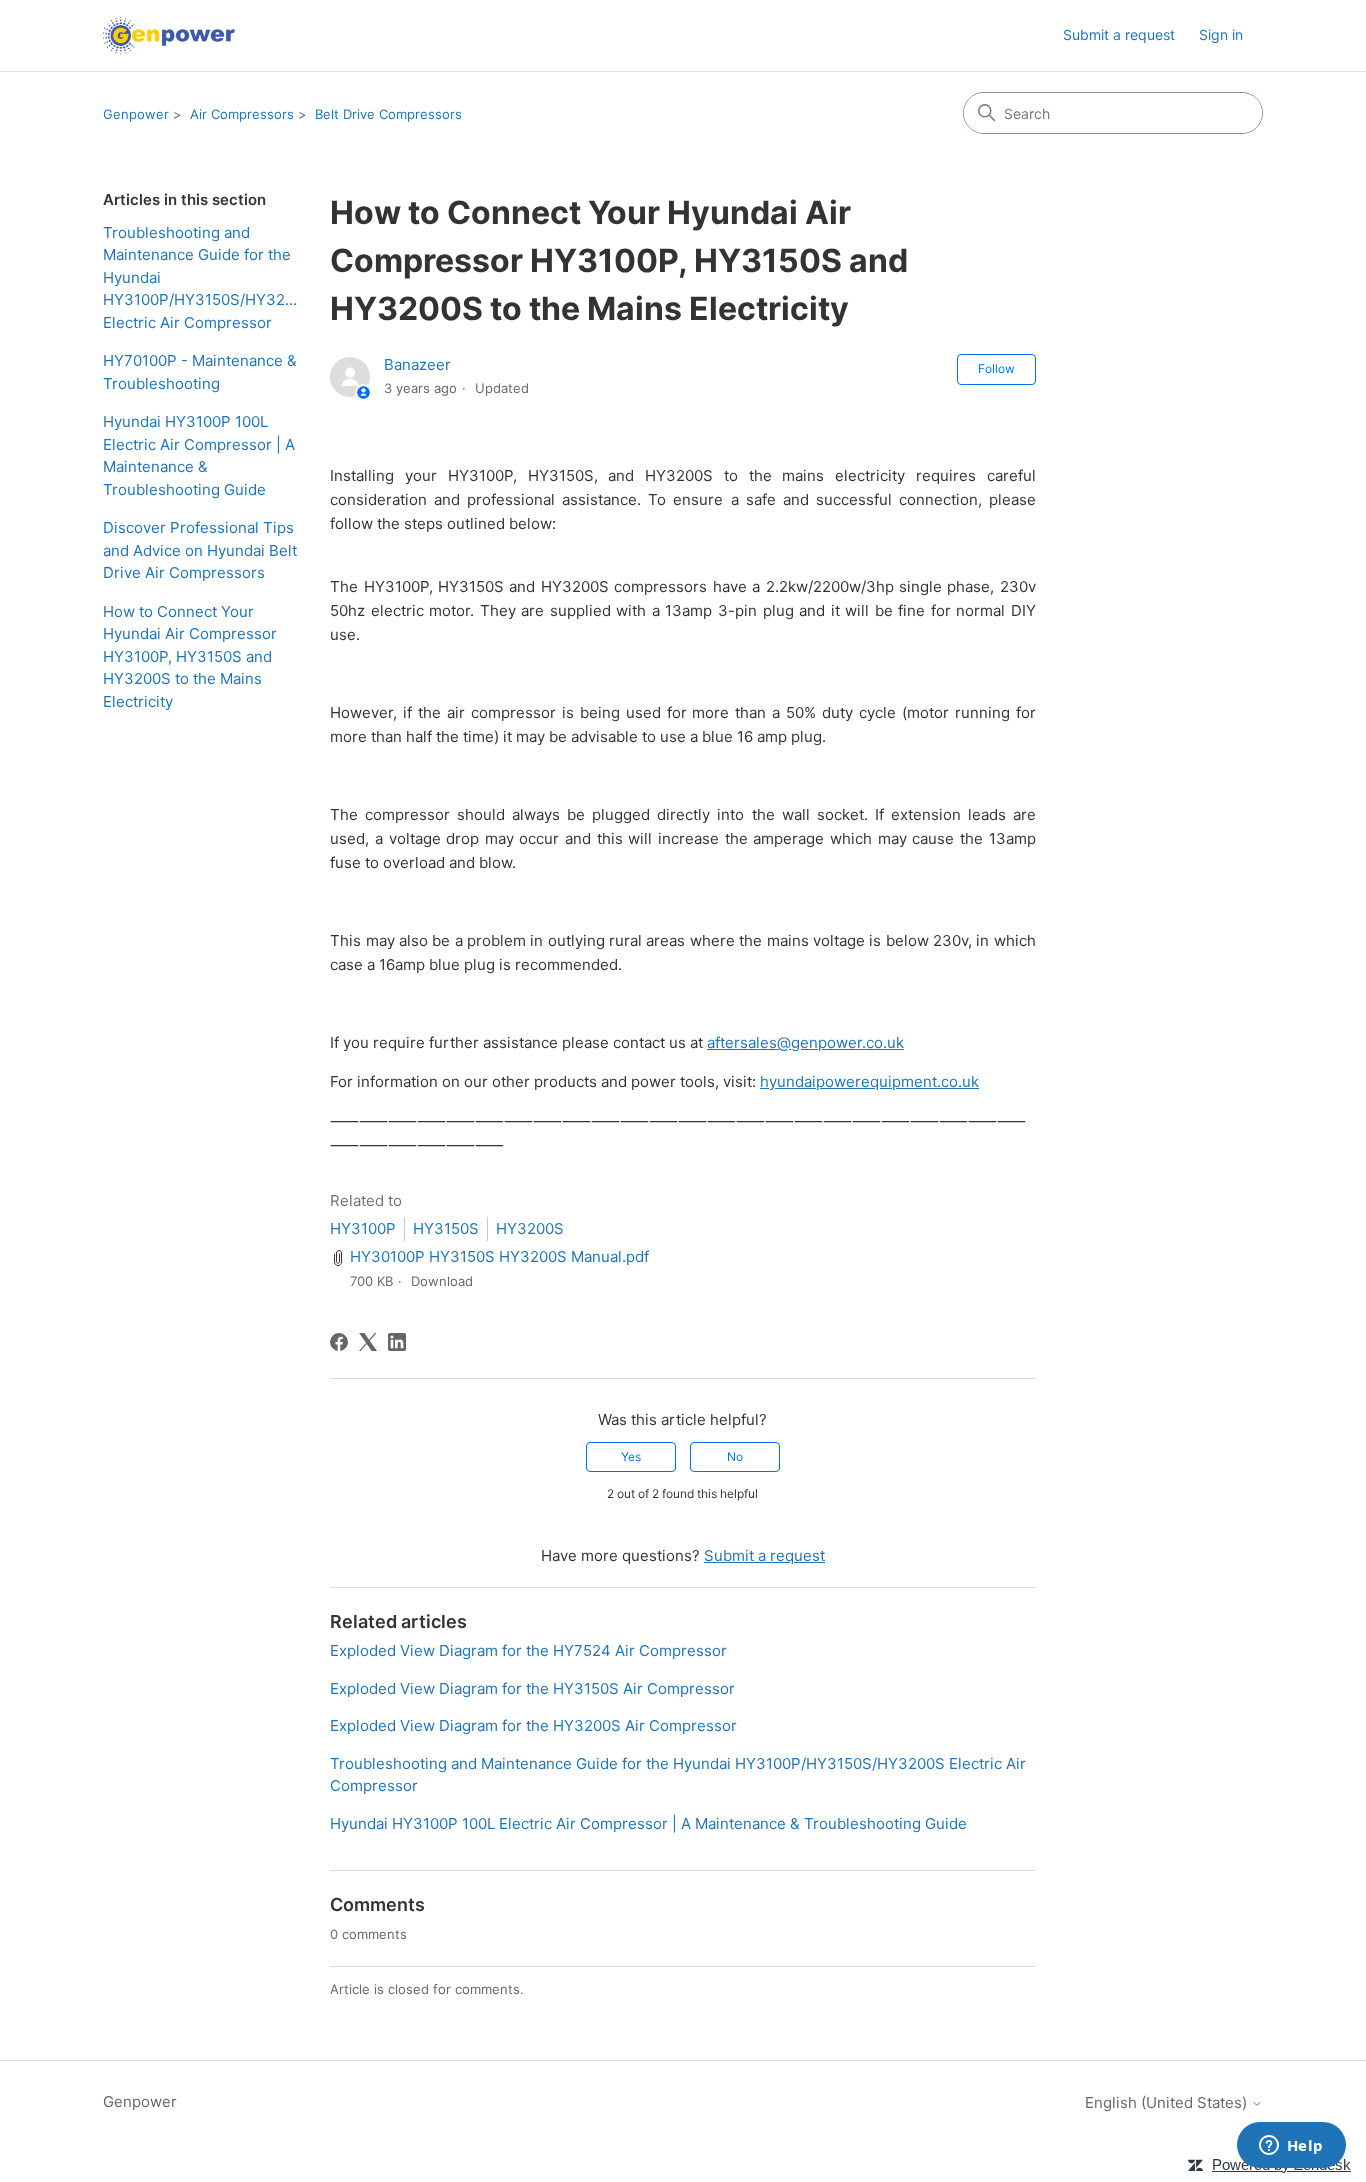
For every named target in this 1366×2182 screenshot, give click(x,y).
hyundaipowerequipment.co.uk (869, 1081)
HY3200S (530, 1228)
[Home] (169, 35)
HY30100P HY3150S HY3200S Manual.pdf (499, 1256)
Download (442, 1281)
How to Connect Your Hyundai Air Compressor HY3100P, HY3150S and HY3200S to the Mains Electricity (190, 656)
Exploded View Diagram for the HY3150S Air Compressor (532, 1688)
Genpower (136, 114)
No (735, 1456)
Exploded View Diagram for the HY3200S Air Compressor (533, 1725)
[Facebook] (339, 1342)
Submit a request (1119, 34)
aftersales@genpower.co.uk (805, 1042)
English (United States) (1168, 2102)
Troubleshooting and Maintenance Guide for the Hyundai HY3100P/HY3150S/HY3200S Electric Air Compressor (201, 277)
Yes (631, 1456)
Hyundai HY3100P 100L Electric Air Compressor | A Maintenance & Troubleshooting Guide (199, 455)
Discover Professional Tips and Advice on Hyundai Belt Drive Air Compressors (200, 550)
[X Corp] (368, 1342)
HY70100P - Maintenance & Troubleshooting (200, 372)
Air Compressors (242, 114)
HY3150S (446, 1228)
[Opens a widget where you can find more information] (1291, 2147)
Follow (996, 368)
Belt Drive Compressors (388, 114)
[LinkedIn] (397, 1342)
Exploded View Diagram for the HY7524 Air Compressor (528, 1650)
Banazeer (417, 364)
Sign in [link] (1221, 34)
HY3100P (363, 1228)
